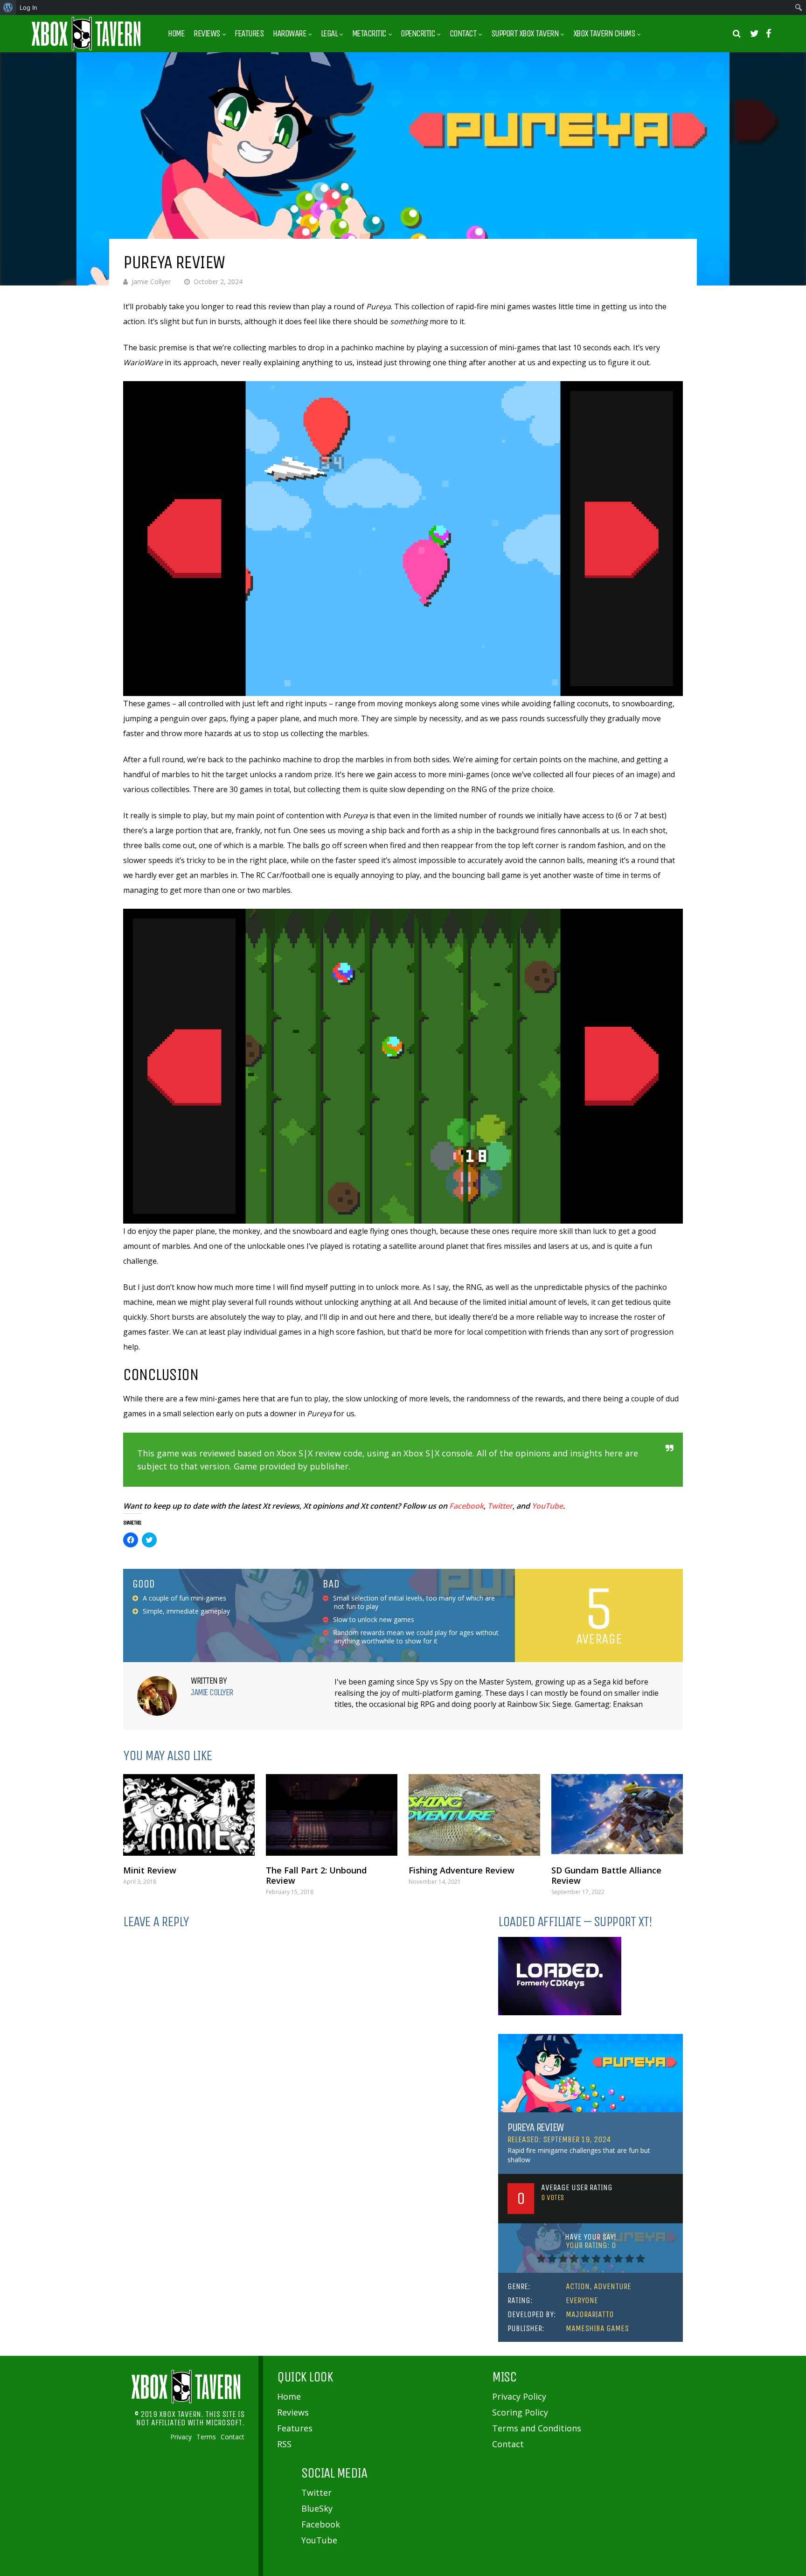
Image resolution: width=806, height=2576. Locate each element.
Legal (329, 34)
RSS (284, 2444)
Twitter (500, 1506)
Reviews (207, 34)
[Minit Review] (189, 1815)
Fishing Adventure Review (462, 1870)
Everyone (582, 2300)
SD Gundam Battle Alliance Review (606, 1875)
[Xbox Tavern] (86, 48)
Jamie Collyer (151, 282)
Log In (28, 7)
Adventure (612, 2286)
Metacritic (369, 34)
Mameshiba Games (597, 2328)
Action (578, 2286)
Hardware (289, 34)
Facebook (466, 1506)
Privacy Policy (519, 2396)
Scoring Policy (520, 2412)
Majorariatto (590, 2314)
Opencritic (418, 34)
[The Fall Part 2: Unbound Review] (332, 1815)
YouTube (547, 1506)
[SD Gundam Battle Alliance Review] (617, 1815)
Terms (206, 2437)
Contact (463, 34)
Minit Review (150, 1870)
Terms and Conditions (537, 2428)
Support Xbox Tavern (525, 34)
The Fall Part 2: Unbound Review (316, 1875)
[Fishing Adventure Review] (474, 1815)
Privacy (181, 2437)
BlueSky (317, 2508)
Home (176, 34)
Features (249, 34)
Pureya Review (535, 2127)
